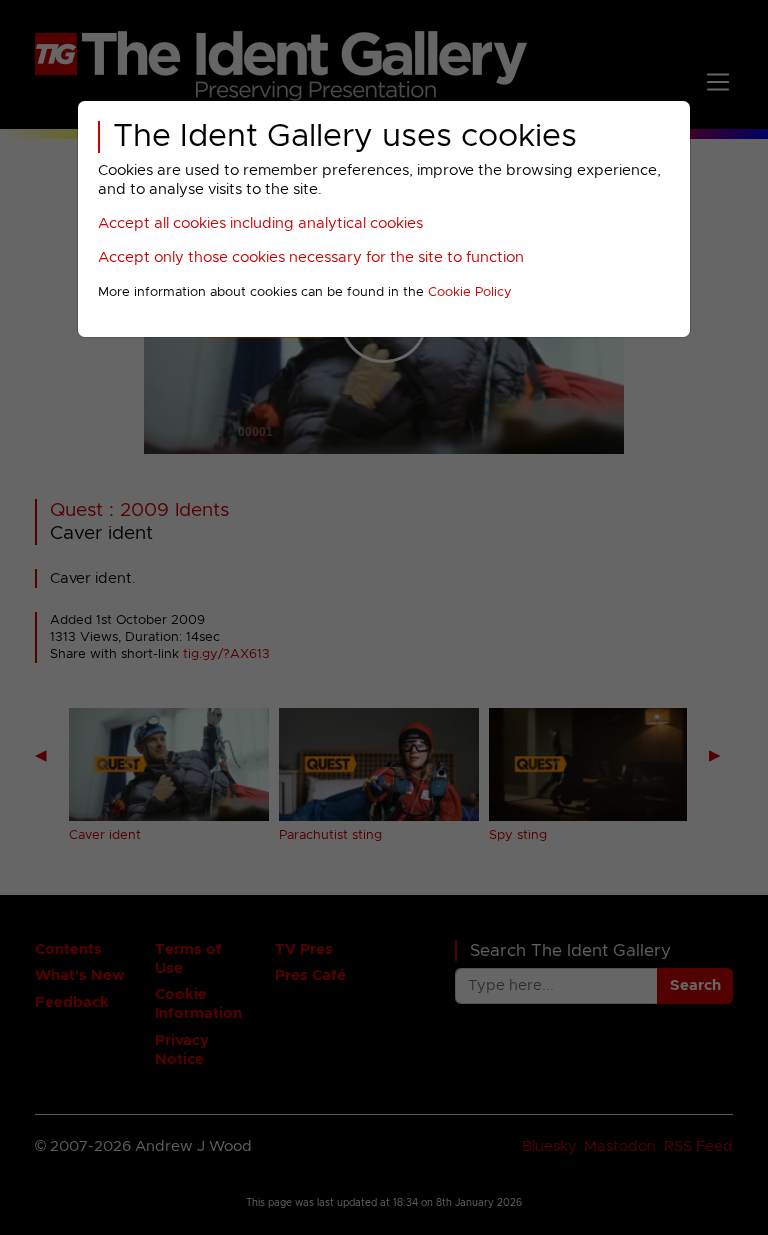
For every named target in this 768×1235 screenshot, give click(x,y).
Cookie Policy (470, 292)
